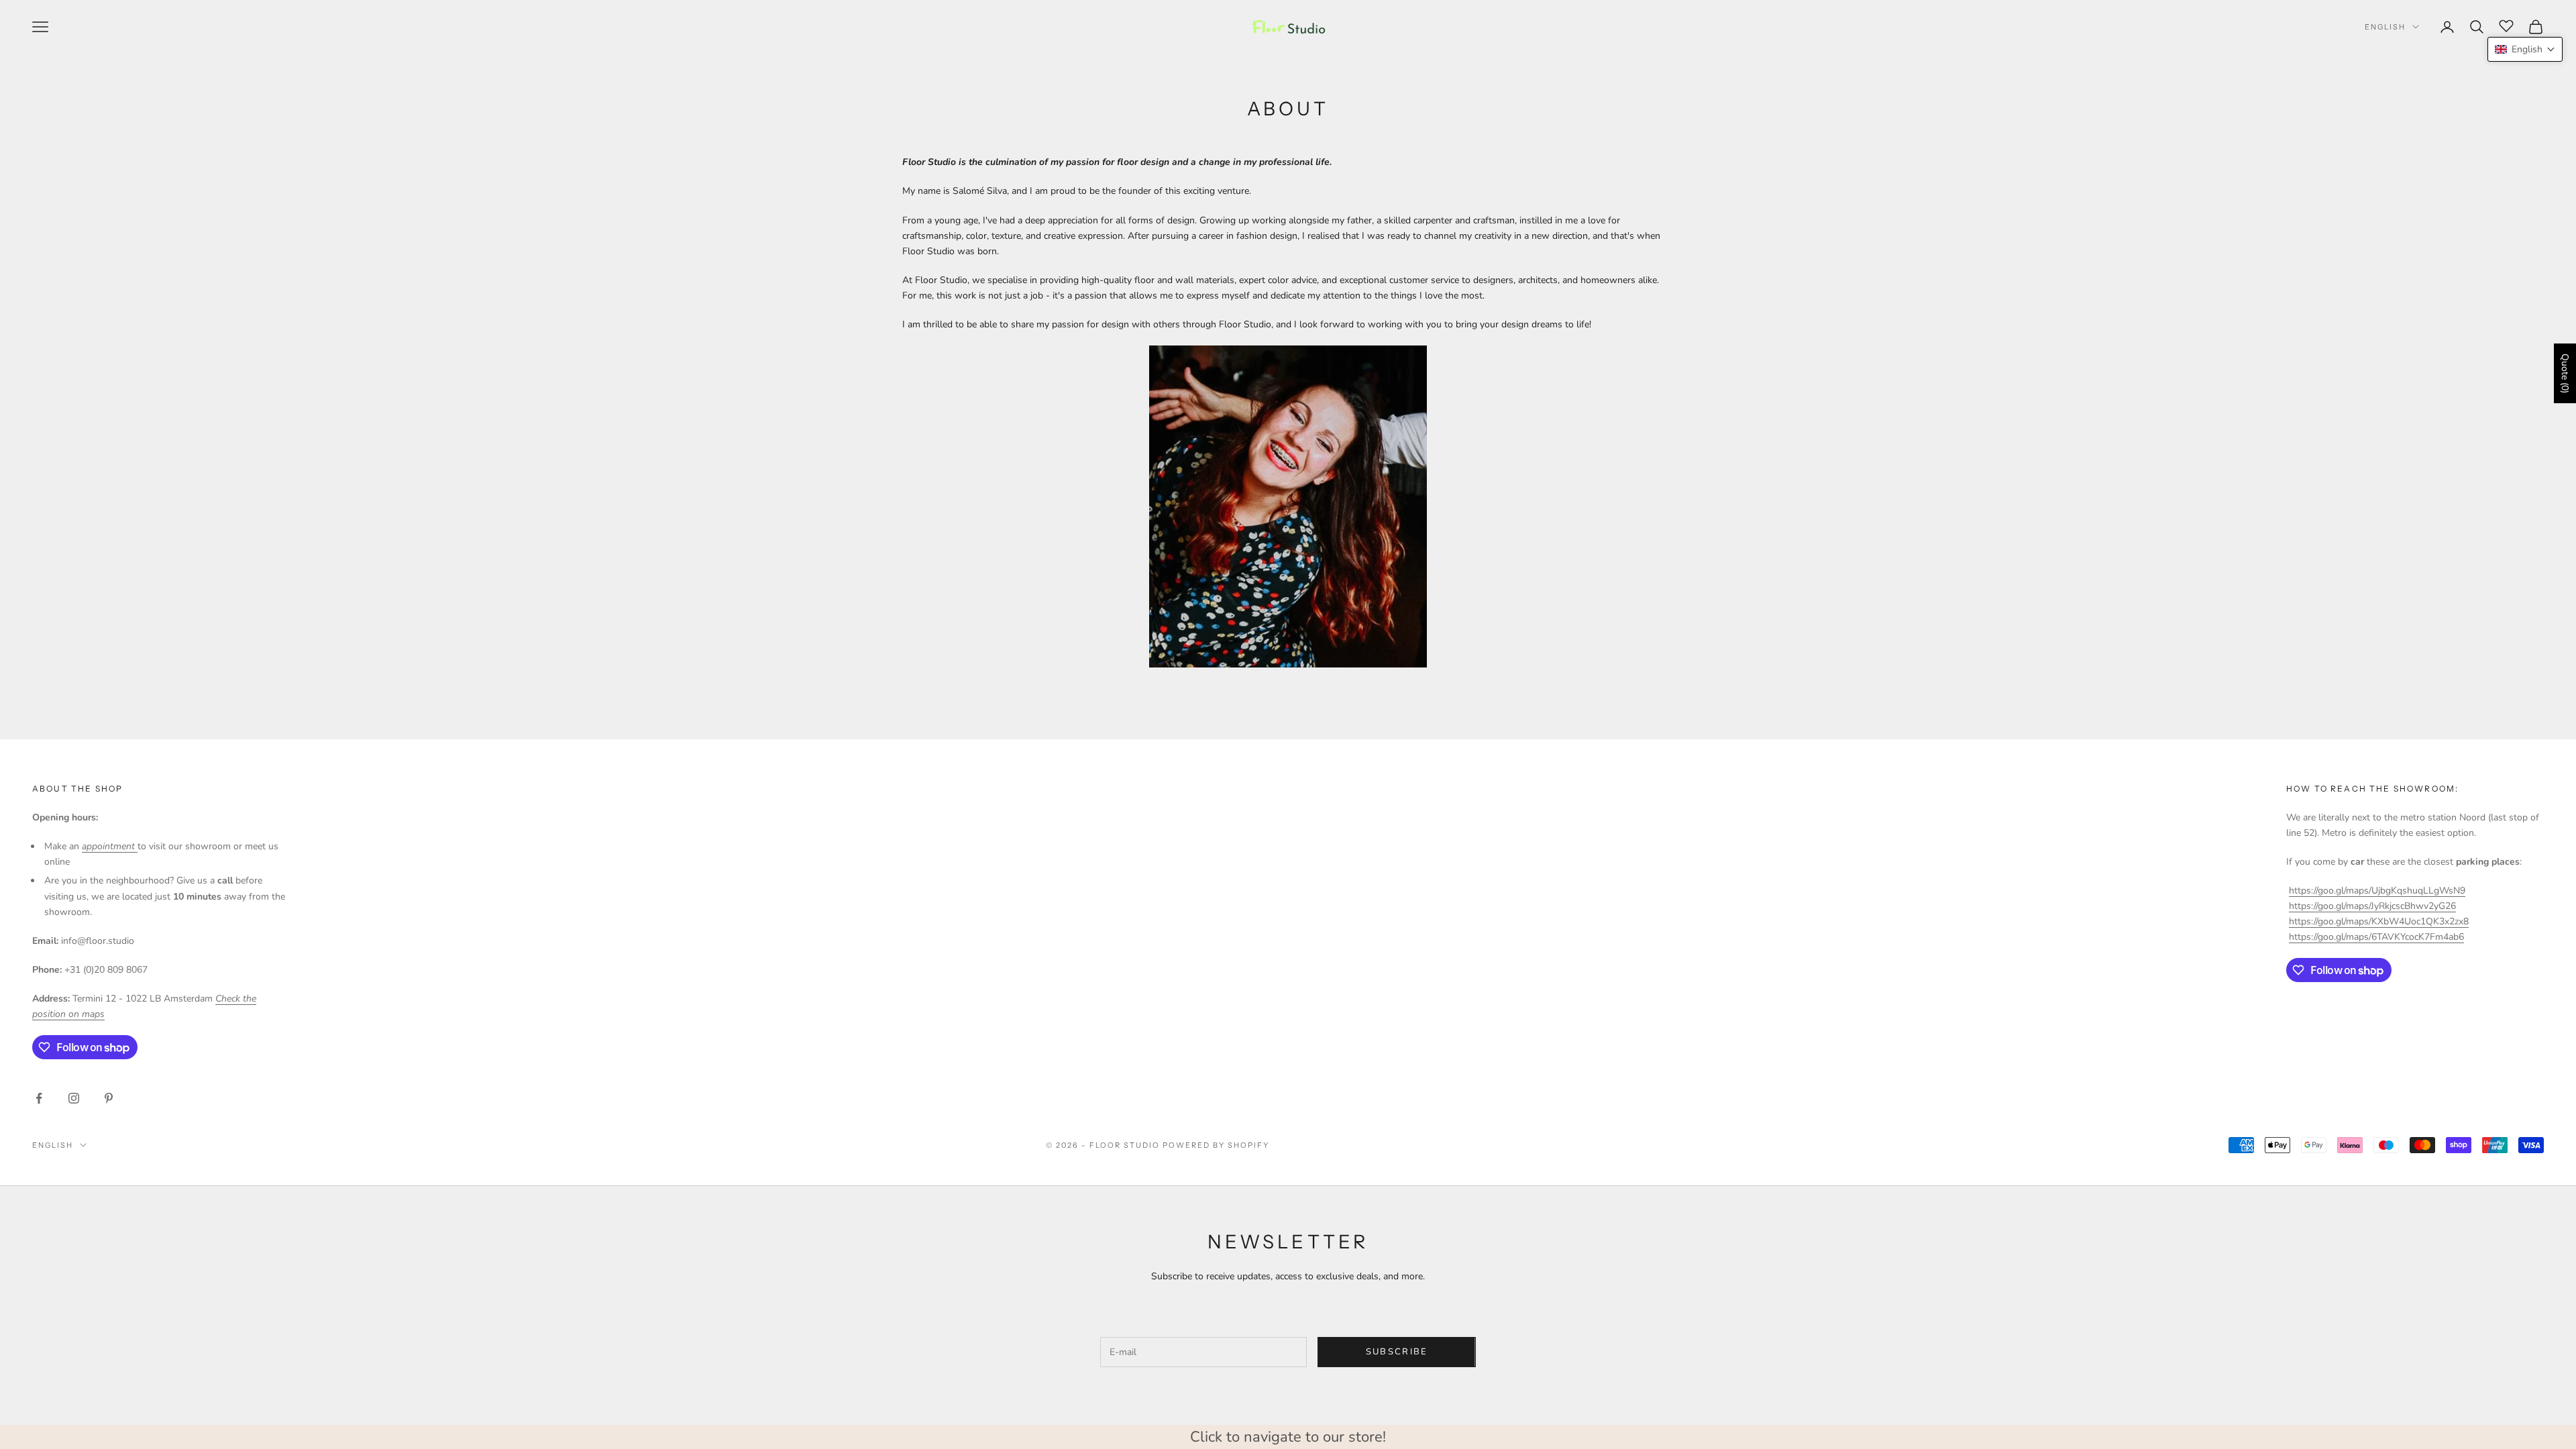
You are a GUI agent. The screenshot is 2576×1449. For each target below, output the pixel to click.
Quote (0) (2565, 373)
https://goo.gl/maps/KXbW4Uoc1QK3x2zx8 (2379, 921)
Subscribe (1397, 1352)
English (2385, 27)
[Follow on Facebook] (39, 1098)
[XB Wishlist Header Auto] (2506, 25)
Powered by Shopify (1216, 1145)
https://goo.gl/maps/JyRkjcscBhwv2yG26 (2372, 906)
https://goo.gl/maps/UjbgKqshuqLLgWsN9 (2377, 891)
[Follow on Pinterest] (109, 1098)
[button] (2525, 49)
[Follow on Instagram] (74, 1098)
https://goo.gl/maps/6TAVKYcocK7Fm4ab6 (2376, 937)
